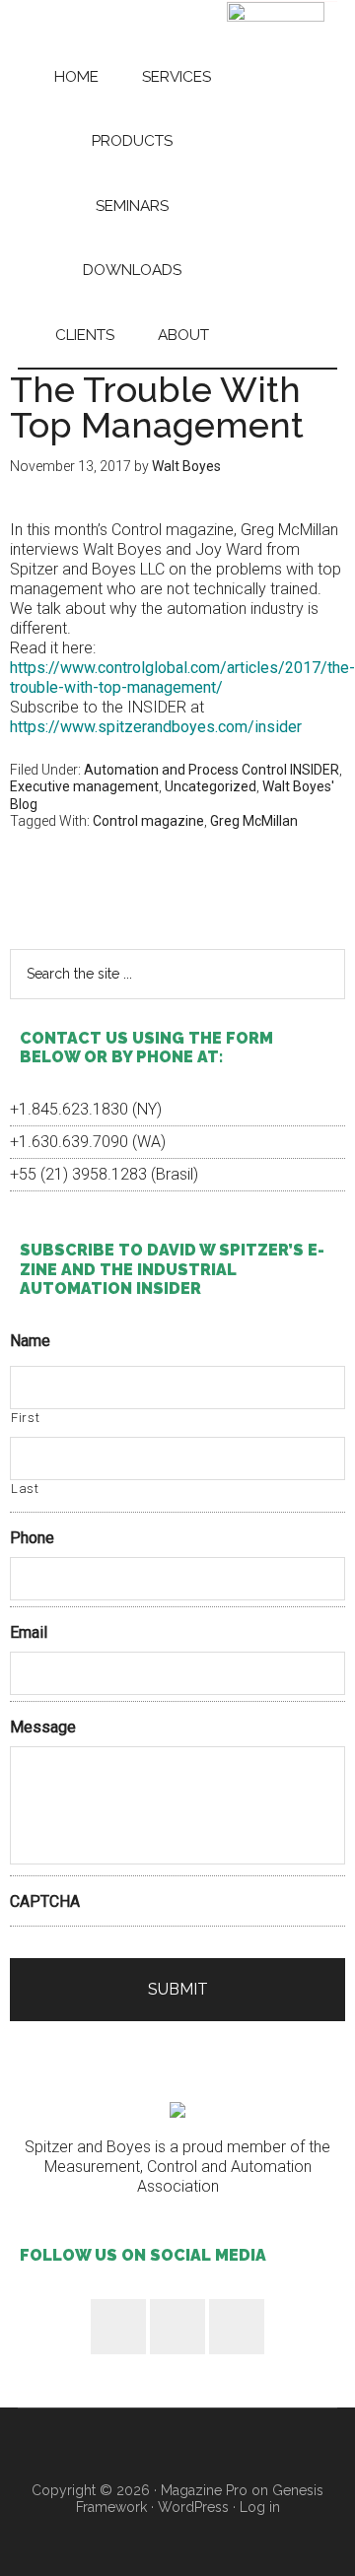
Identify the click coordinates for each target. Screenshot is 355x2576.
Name (30, 1341)
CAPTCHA (45, 1901)
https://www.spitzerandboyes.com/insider (156, 727)
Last (25, 1489)
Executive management (84, 786)
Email (29, 1632)
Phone (32, 1538)
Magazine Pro (204, 2490)
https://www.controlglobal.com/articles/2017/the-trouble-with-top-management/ (182, 678)
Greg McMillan (254, 821)
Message (43, 1727)
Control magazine (148, 821)
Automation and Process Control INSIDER (212, 770)
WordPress (193, 2507)
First (25, 1418)
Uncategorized (211, 786)
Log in (260, 2507)
